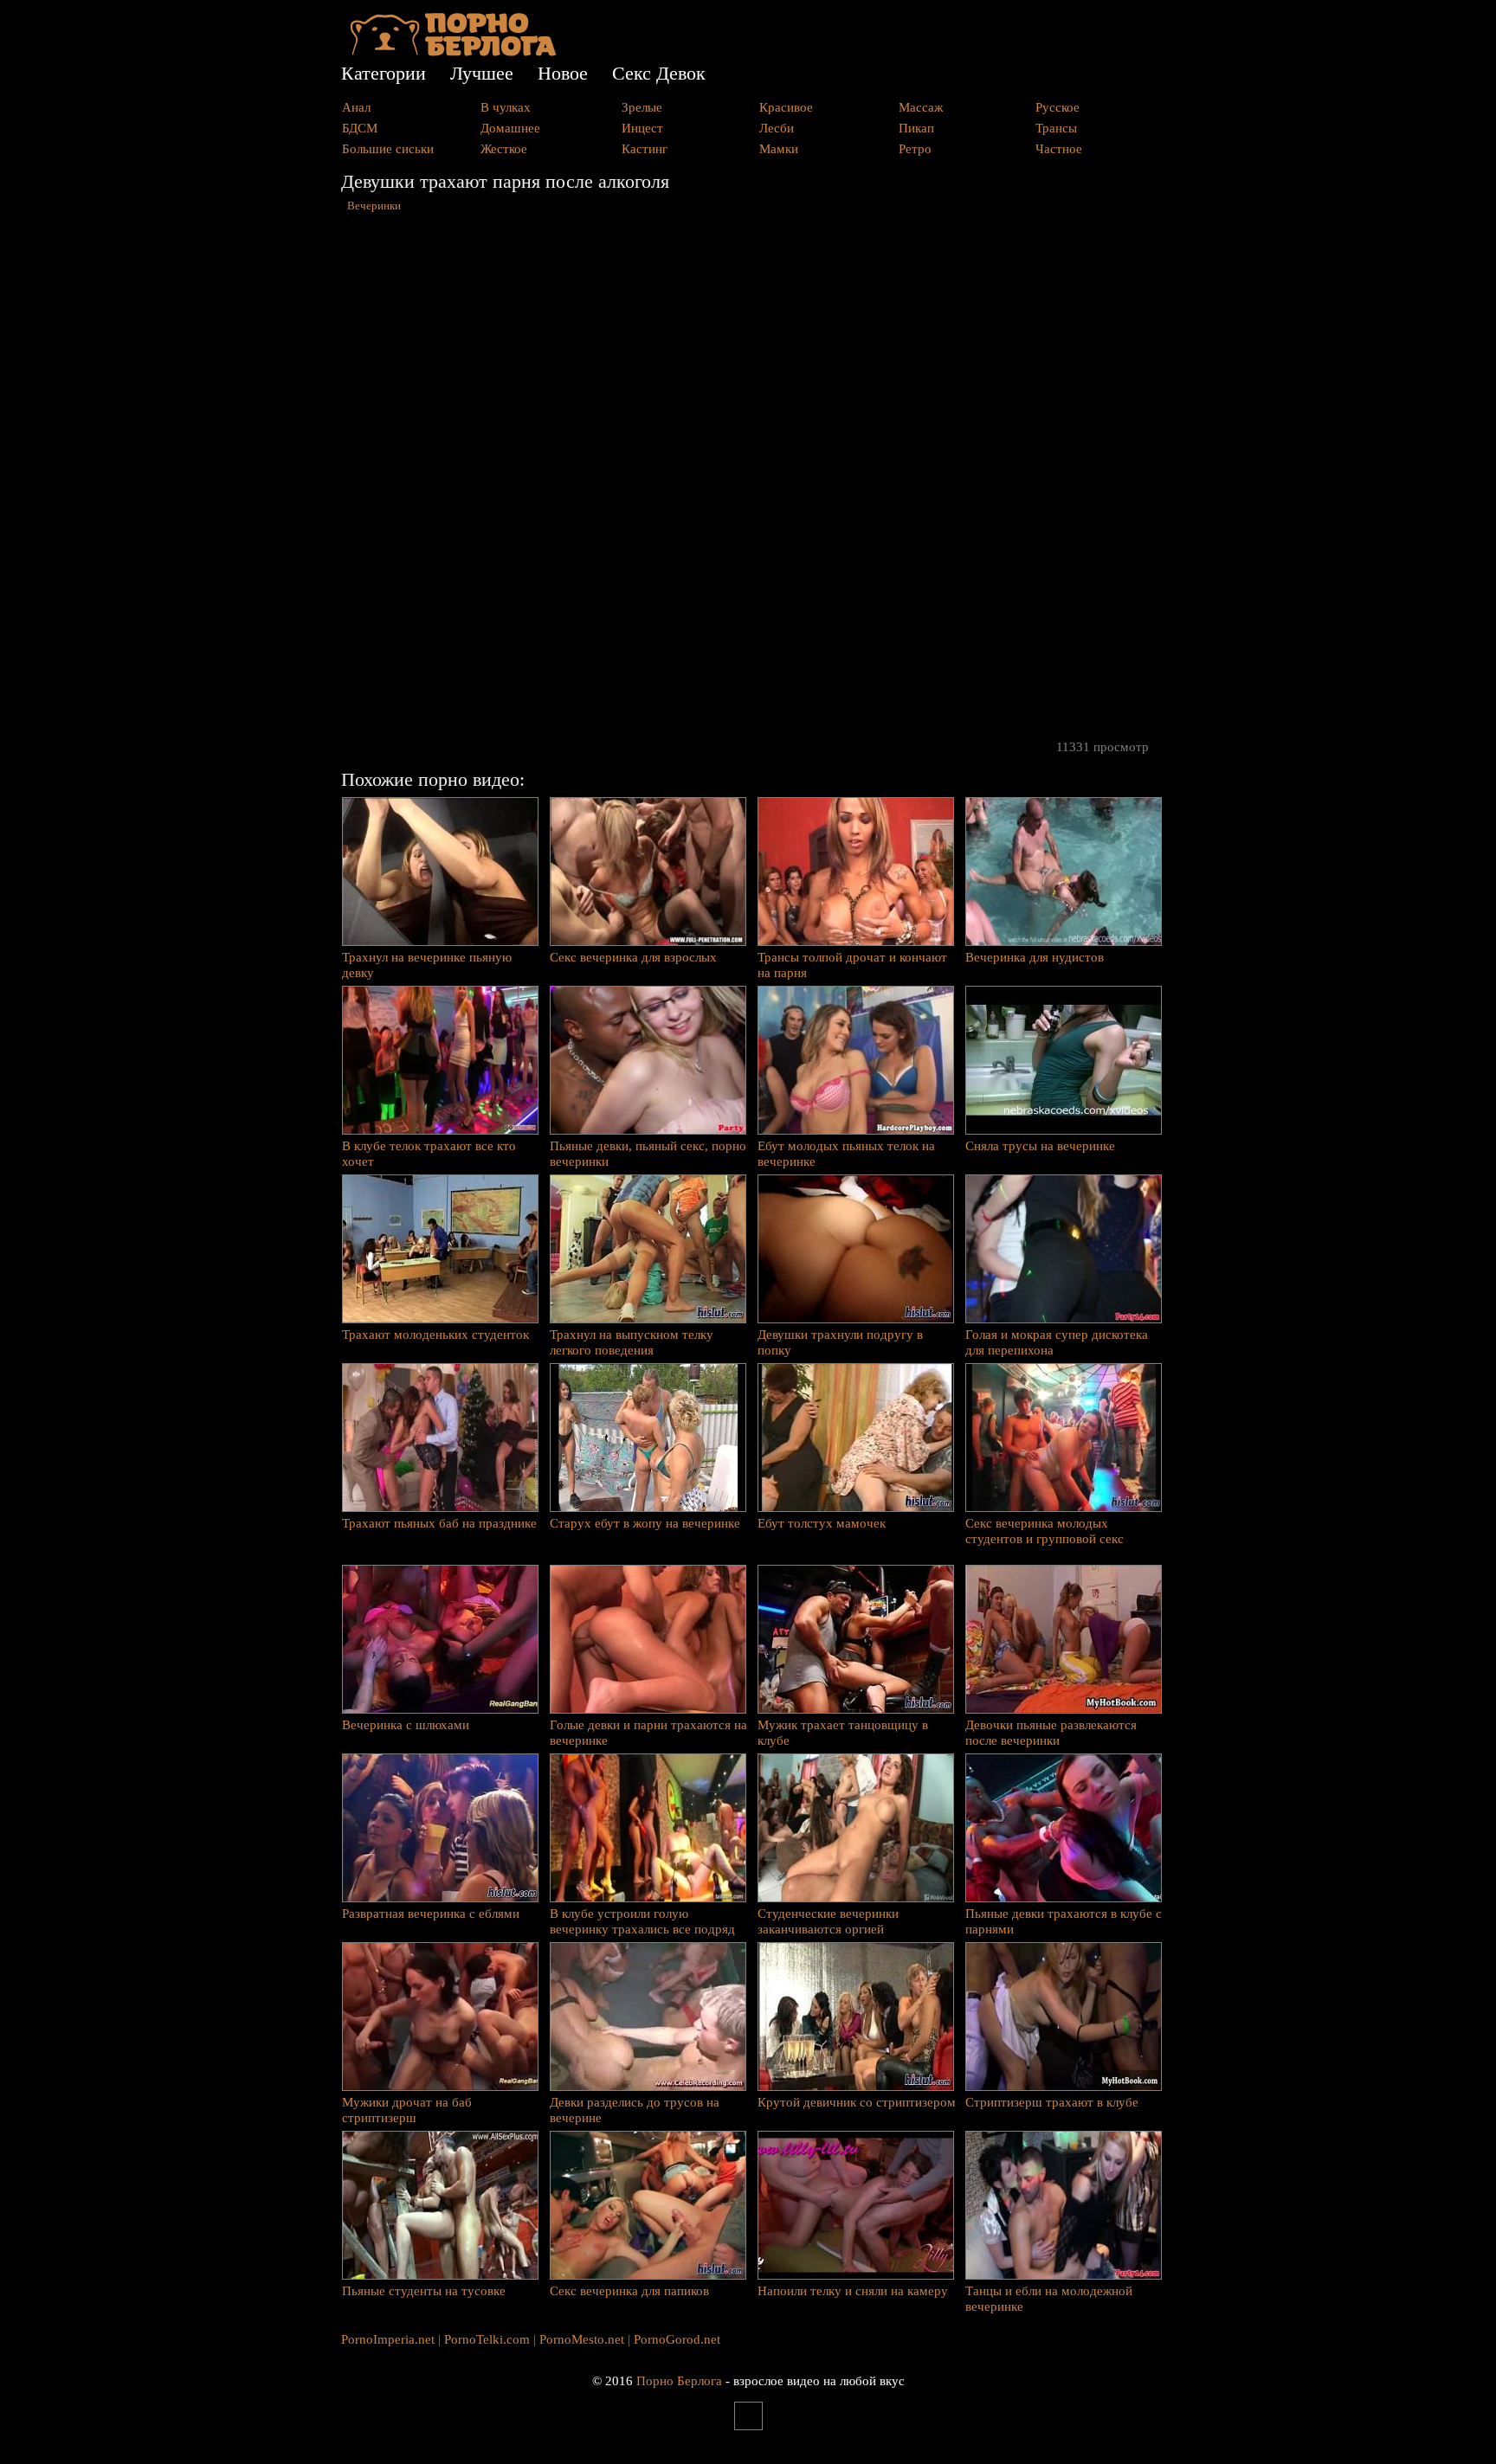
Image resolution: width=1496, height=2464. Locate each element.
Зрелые (642, 107)
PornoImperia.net (388, 2339)
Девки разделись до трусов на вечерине (635, 2110)
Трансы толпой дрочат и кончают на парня (852, 965)
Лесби (777, 128)
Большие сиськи (388, 149)
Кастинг (645, 149)
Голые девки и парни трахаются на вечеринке (648, 1733)
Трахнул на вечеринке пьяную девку (427, 965)
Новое (563, 73)
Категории (384, 73)
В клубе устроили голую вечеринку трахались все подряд (642, 1921)
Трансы (1056, 128)
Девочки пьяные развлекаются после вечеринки (1051, 1733)
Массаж (921, 107)
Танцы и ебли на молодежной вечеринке (1049, 2299)
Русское (1058, 107)
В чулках (506, 107)
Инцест (642, 128)
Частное (1059, 149)
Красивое (786, 107)
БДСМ (360, 128)
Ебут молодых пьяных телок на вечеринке (846, 1154)
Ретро (915, 149)
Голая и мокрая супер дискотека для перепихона (1057, 1342)
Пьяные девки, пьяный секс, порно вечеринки (648, 1154)
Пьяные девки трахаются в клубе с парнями (1064, 1921)
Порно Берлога (679, 2381)
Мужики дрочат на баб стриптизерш (407, 2110)
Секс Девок (659, 73)
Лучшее (482, 73)
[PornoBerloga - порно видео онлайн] (453, 52)
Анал (356, 107)
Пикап (916, 128)
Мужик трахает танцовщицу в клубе (843, 1733)
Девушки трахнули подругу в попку (840, 1342)
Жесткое (504, 149)
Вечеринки (374, 206)
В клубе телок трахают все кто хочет (429, 1154)
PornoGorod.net (677, 2339)
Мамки (779, 149)
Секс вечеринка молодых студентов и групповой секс (1045, 1531)
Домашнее (510, 128)
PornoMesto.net (582, 2339)
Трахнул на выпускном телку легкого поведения (632, 1342)
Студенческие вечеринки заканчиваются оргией (828, 1921)
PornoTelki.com (487, 2339)
